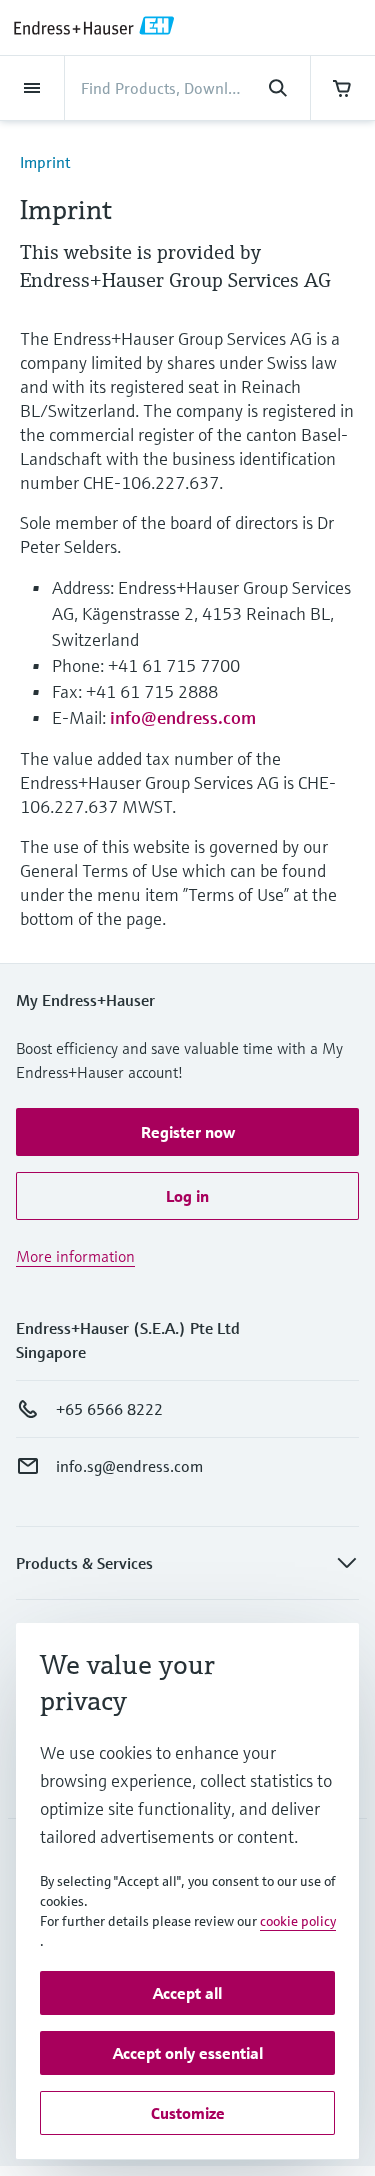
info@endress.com (183, 717)
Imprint (45, 162)
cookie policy (298, 1921)
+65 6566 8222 (109, 1409)
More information (75, 1256)
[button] (187, 1132)
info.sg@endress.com (129, 1466)
